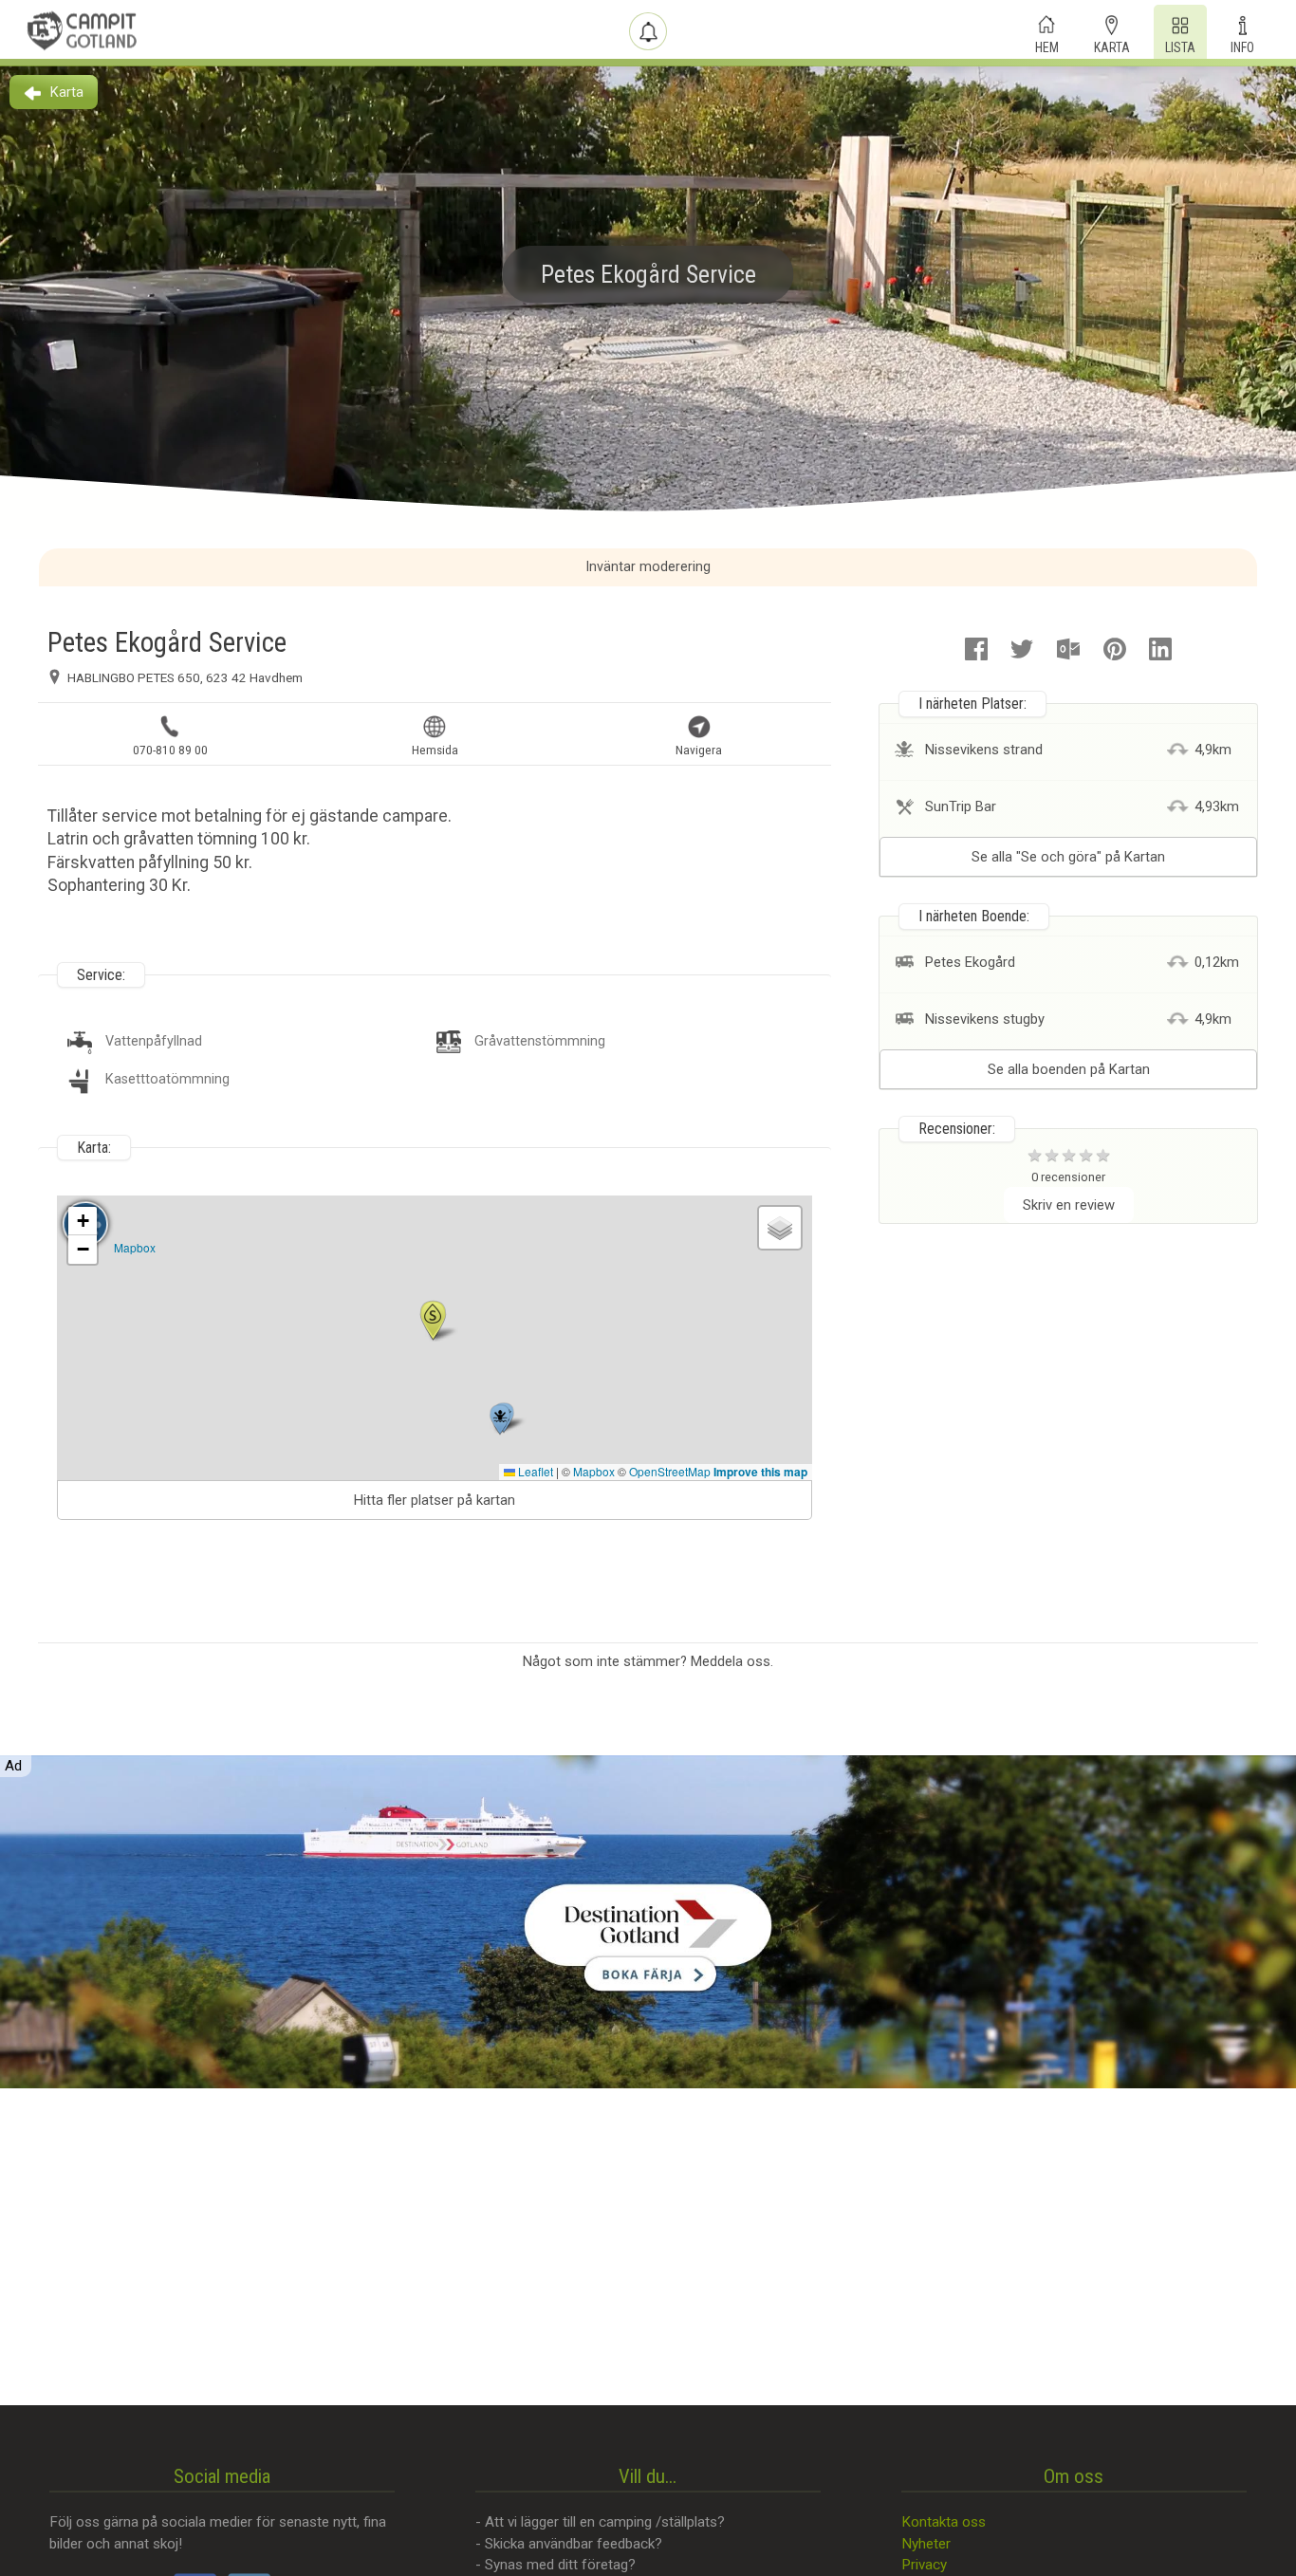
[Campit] (83, 30)
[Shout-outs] (648, 31)
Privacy (924, 2565)
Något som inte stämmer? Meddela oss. (648, 1661)
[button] (433, 1320)
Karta (1112, 46)
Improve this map (760, 1472)
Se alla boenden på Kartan (1069, 1069)
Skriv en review (1069, 1205)
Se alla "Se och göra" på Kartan (1068, 857)
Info (1242, 46)
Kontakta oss (944, 2522)
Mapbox (135, 1247)
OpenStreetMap (670, 1471)
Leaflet (534, 1471)
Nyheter (926, 2544)
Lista (1180, 46)
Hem (1047, 46)
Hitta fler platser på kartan (435, 1500)
